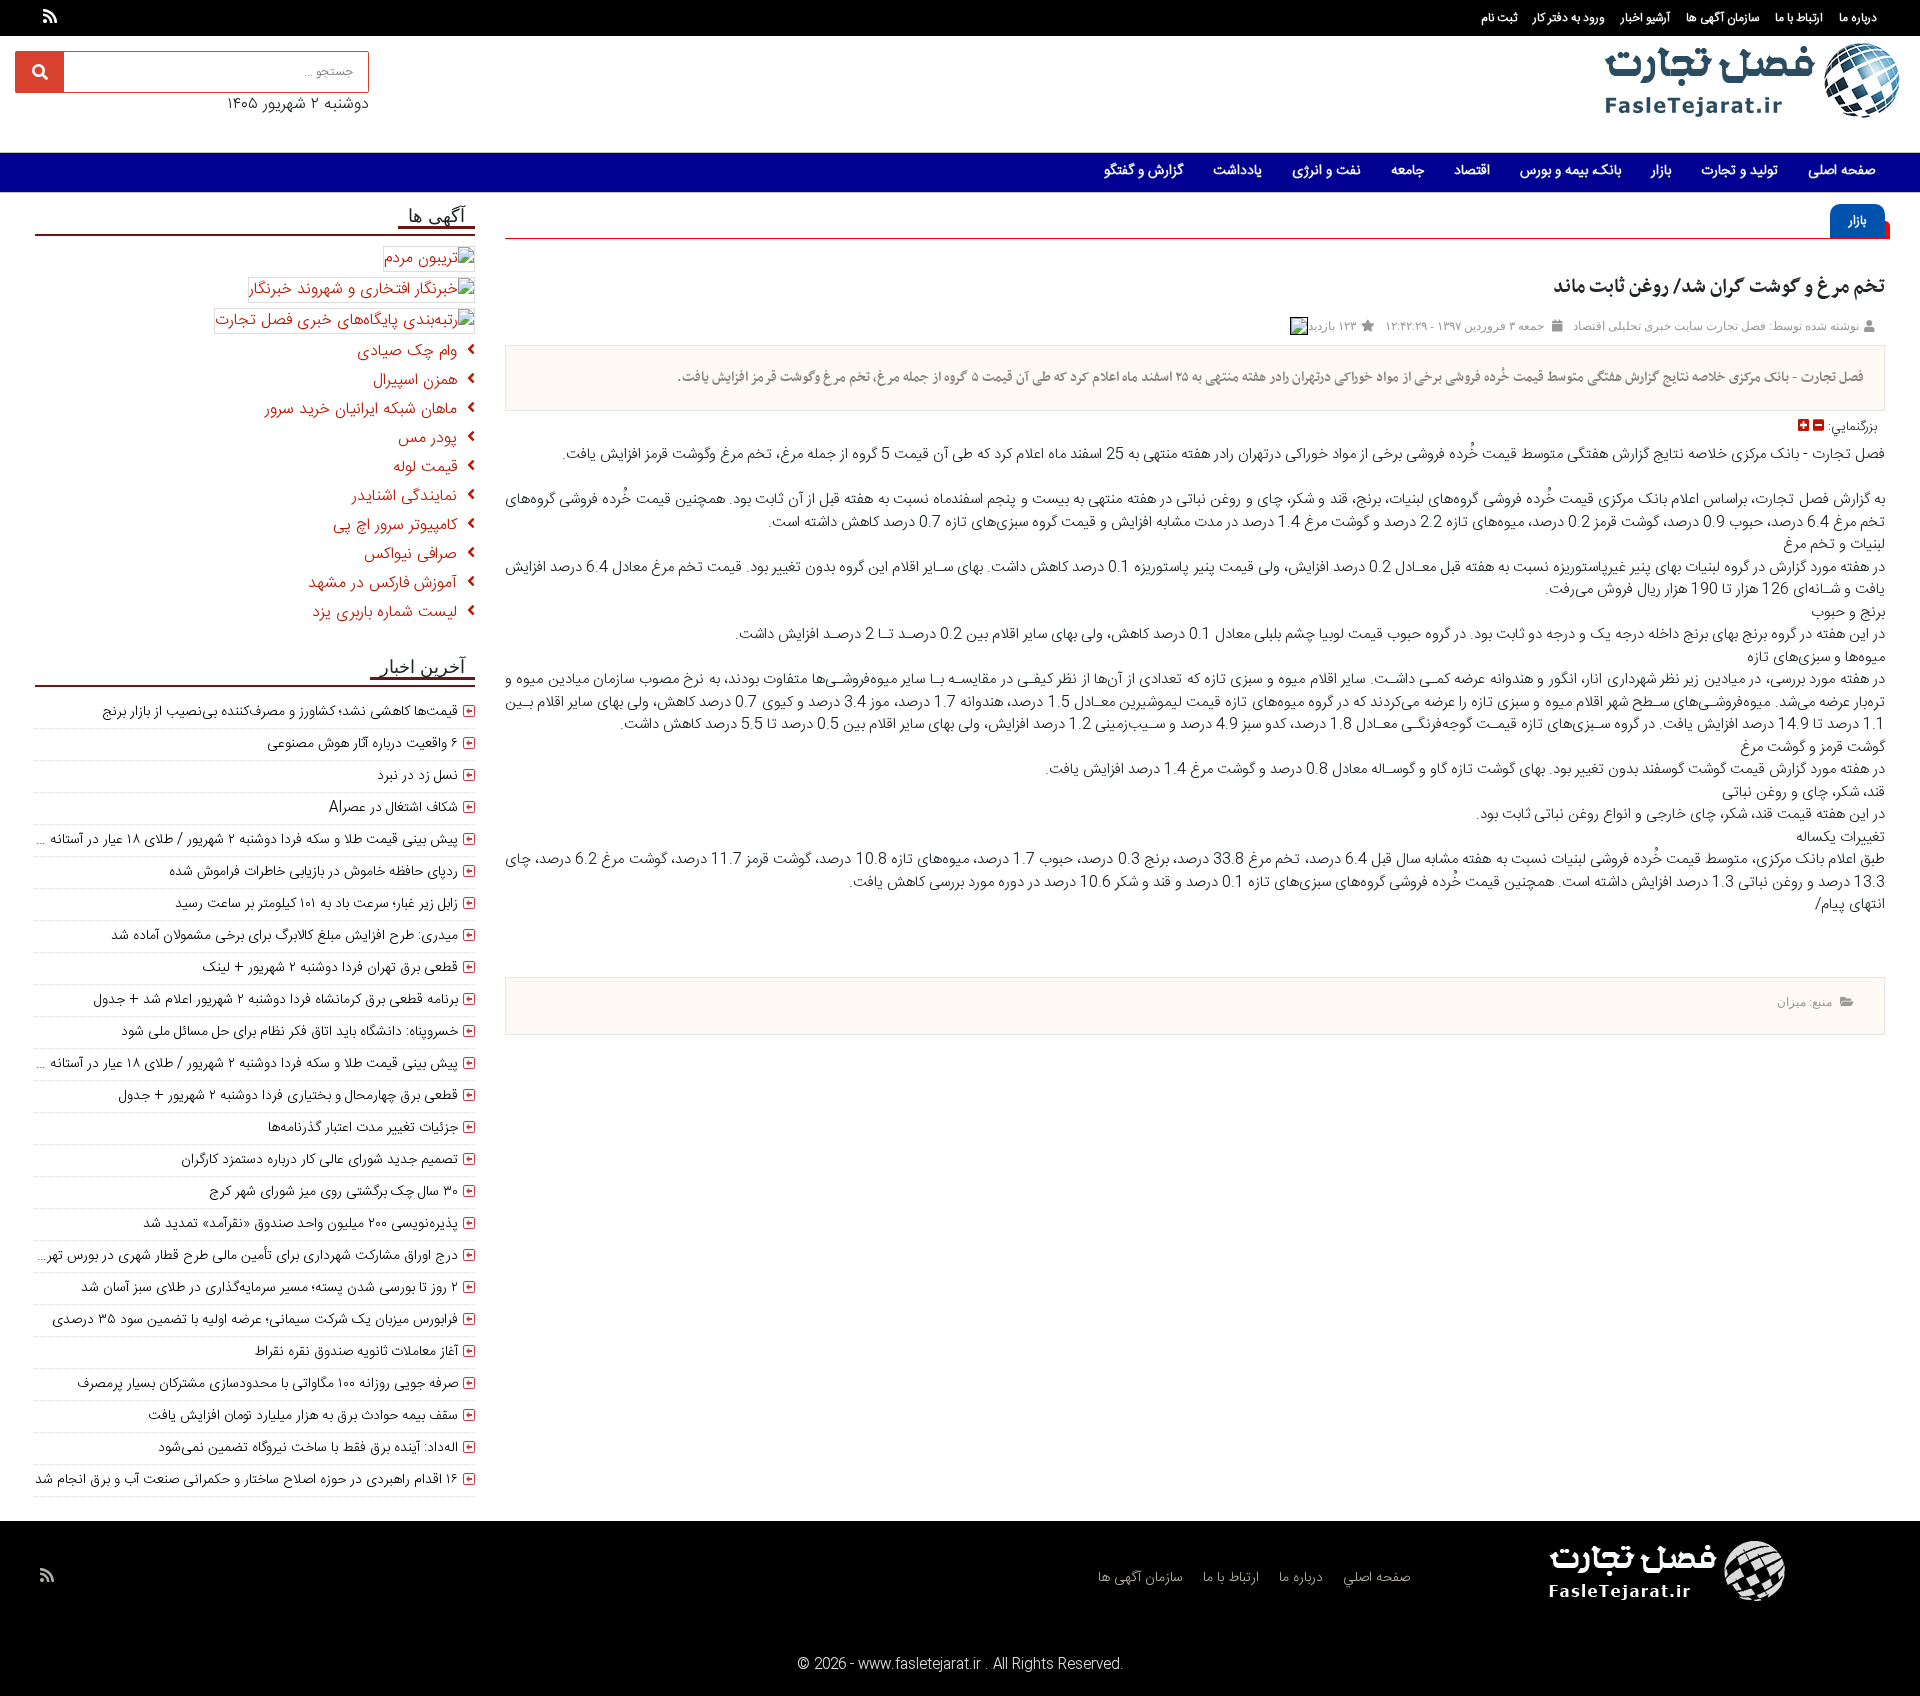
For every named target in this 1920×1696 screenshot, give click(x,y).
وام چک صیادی (412, 351)
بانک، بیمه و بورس (1570, 171)
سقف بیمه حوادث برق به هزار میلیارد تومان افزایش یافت (303, 1416)
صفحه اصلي (1376, 1578)
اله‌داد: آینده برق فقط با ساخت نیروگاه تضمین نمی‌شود (308, 1448)
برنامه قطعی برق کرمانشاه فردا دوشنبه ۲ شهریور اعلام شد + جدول (276, 1000)
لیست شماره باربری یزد (389, 612)
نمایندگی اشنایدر (409, 496)
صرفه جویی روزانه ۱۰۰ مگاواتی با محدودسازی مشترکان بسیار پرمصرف (267, 1384)
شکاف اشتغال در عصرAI (393, 808)
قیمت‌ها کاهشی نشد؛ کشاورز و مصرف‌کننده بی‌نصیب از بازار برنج (280, 712)
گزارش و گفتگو (1143, 171)
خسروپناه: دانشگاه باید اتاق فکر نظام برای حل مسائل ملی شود (289, 1032)
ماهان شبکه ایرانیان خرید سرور (366, 409)
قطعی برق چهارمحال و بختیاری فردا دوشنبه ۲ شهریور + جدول (288, 1096)
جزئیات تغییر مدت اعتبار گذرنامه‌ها (363, 1128)
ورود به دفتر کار (1569, 18)
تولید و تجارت (1739, 171)
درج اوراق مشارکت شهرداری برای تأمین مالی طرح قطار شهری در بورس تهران (246, 1256)
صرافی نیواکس (415, 554)
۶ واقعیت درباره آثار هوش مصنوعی (362, 744)
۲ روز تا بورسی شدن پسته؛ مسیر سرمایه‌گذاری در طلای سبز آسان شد (269, 1288)
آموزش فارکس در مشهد (387, 583)
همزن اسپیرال (420, 380)
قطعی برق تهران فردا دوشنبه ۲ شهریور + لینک (330, 968)
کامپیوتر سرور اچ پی (400, 525)
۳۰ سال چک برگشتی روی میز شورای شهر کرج (333, 1192)
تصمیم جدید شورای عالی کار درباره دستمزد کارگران (319, 1160)
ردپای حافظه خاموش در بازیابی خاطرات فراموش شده (313, 872)
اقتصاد (1472, 171)
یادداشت (1237, 171)
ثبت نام (1499, 18)
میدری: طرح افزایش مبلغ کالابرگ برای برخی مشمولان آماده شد (284, 936)
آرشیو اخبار (1645, 18)
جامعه (1407, 171)
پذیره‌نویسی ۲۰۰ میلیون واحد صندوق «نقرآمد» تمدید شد (300, 1224)
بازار (1661, 171)
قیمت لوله (430, 467)
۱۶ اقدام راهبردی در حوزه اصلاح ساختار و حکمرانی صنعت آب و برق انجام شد (246, 1480)
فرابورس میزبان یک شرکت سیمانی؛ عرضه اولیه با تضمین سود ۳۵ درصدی (255, 1320)
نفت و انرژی (1326, 171)
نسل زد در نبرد (417, 776)
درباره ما (1858, 18)
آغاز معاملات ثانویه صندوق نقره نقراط (356, 1352)
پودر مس (432, 438)
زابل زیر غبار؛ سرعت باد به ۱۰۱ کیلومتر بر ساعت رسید (316, 904)
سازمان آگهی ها (1722, 18)
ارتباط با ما (1799, 18)
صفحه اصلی (1841, 171)
